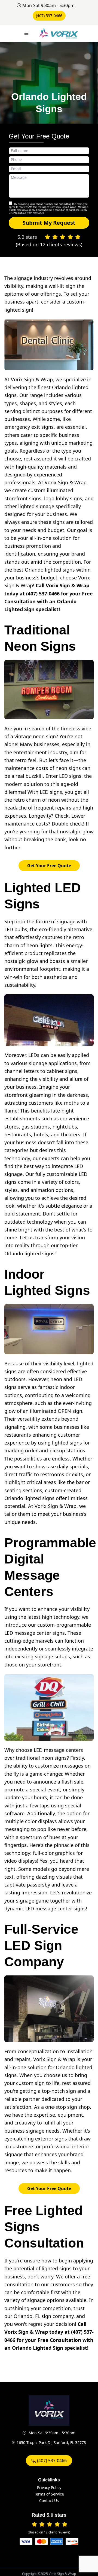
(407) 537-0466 (49, 16)
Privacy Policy (49, 2488)
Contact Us (49, 2501)
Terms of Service (49, 2494)
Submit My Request (49, 223)
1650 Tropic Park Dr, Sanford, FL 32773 (51, 2443)
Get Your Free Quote (49, 866)
